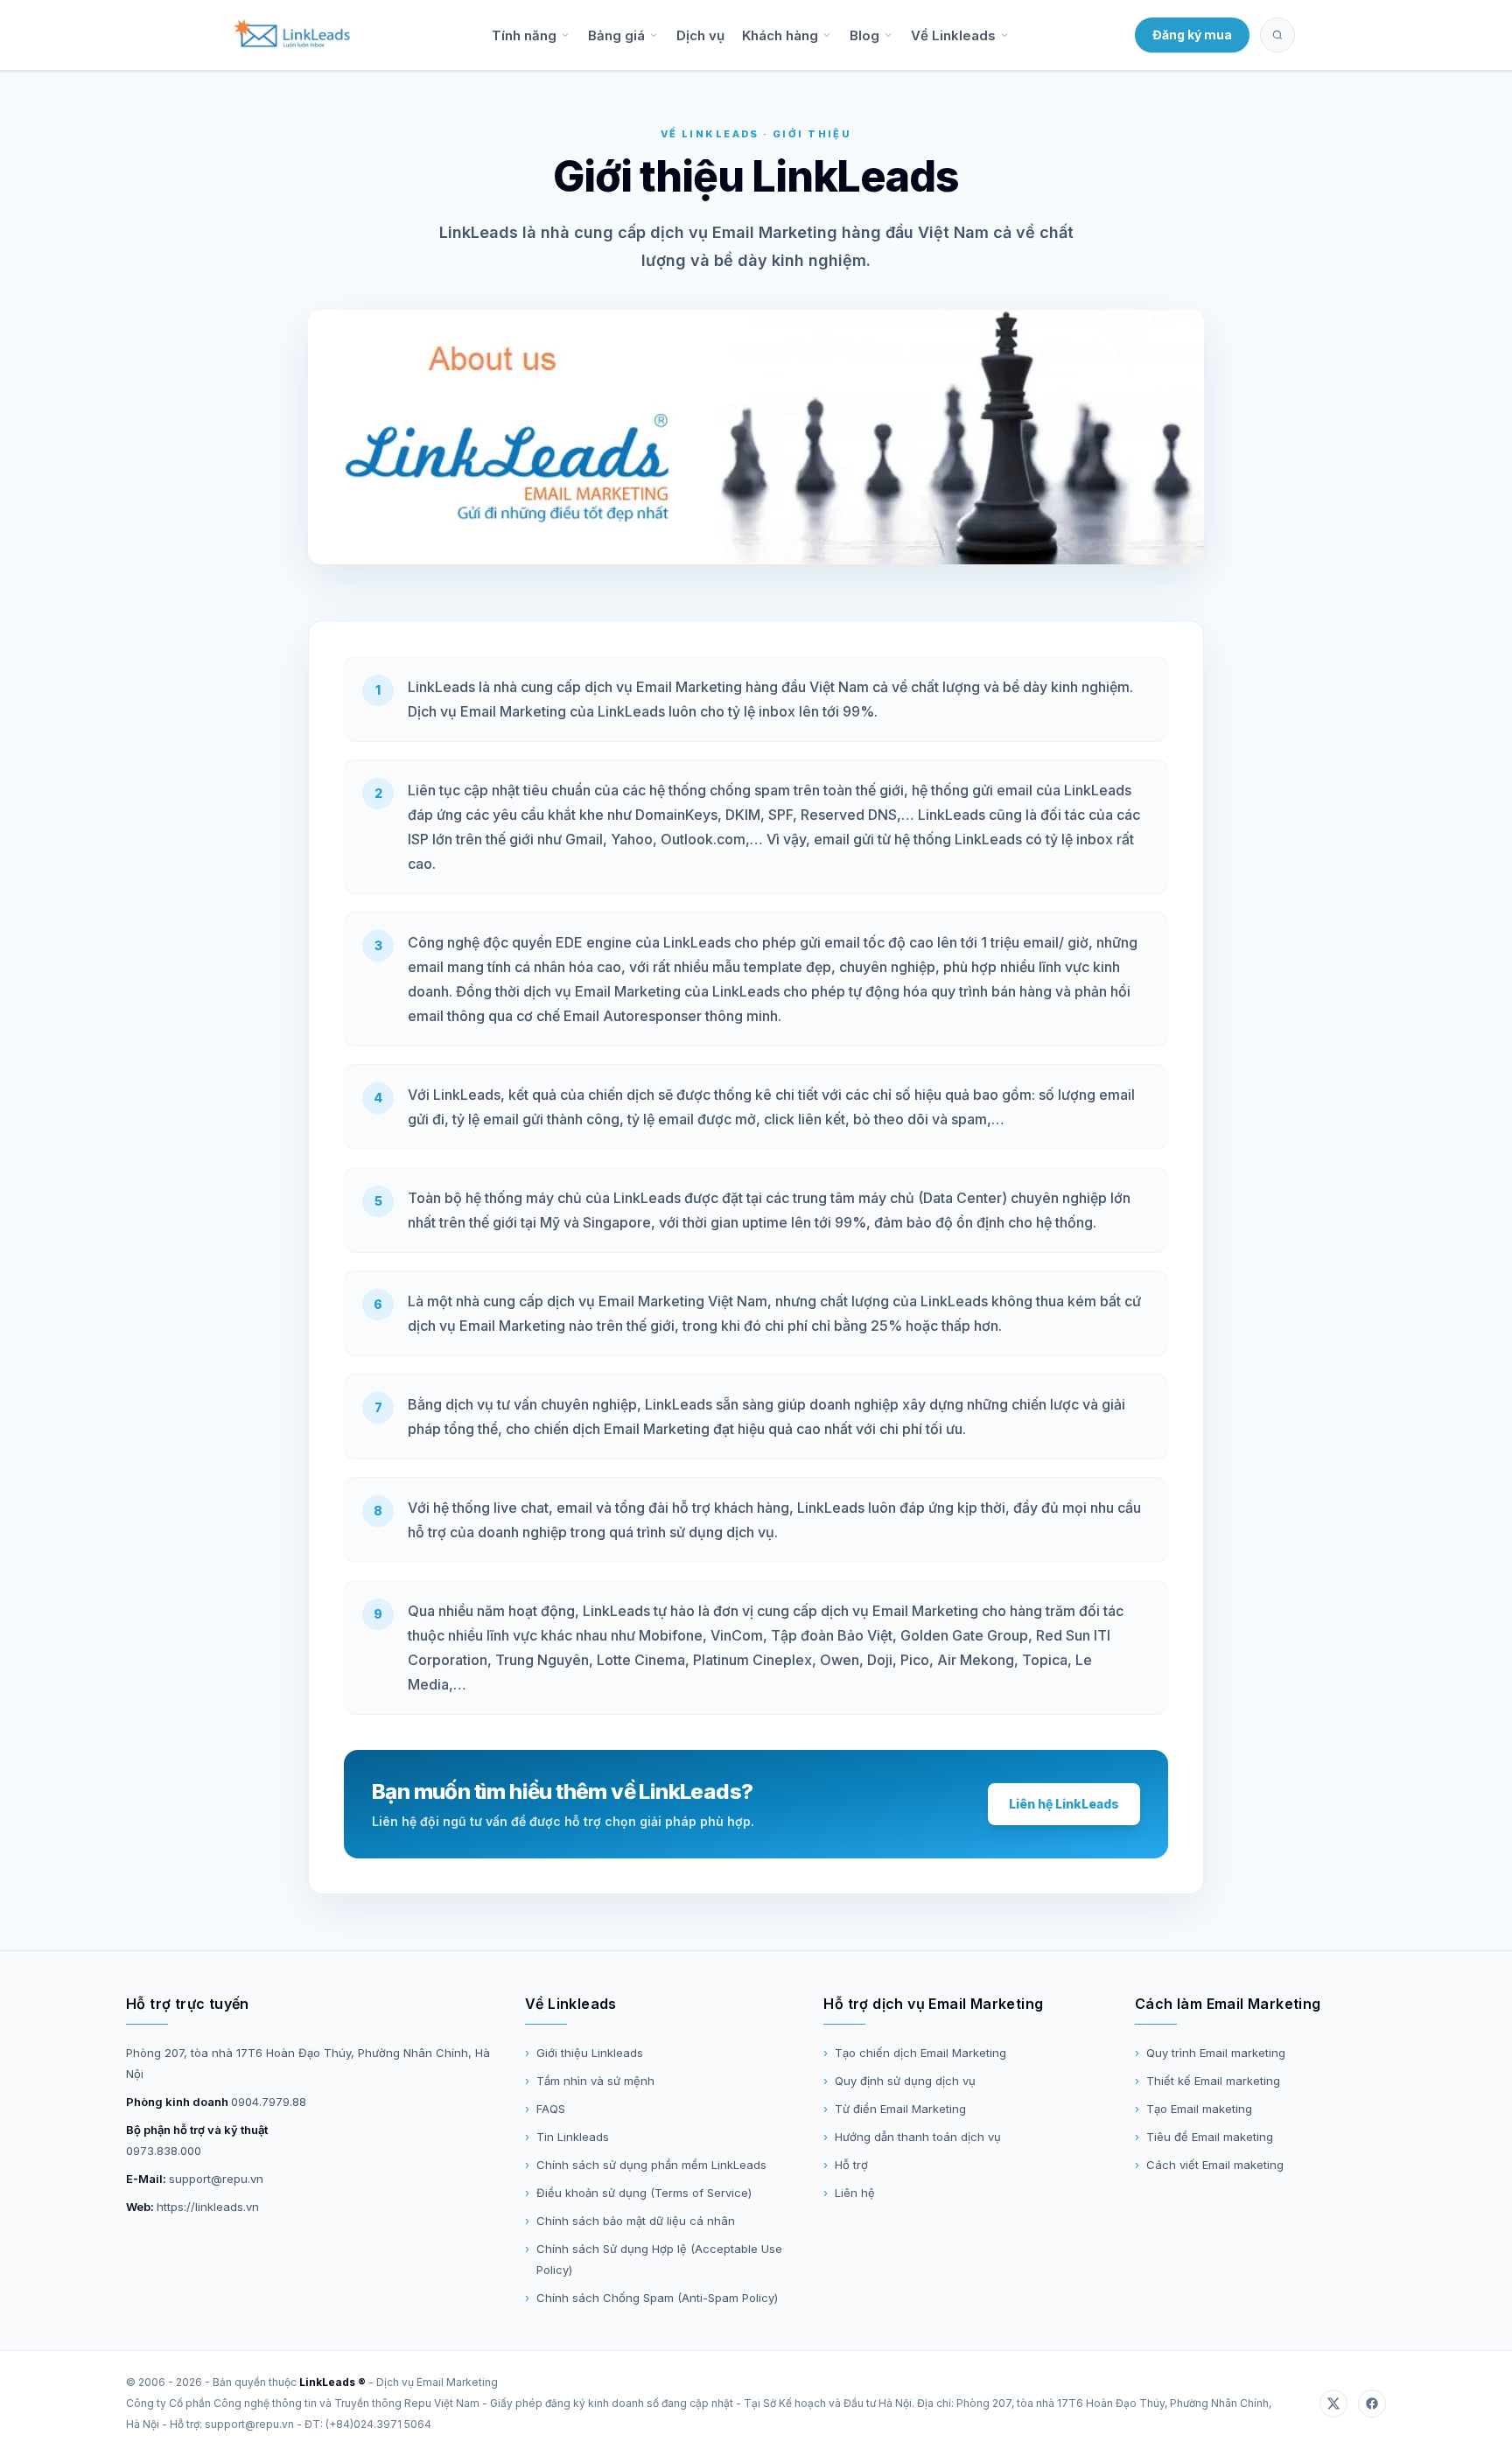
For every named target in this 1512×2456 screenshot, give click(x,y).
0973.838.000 (164, 2151)
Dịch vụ (700, 35)
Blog (864, 35)
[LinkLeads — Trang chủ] (292, 35)
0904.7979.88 (269, 2102)
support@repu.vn (216, 2179)
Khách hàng (780, 35)
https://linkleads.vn (208, 2207)
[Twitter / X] (1333, 2404)
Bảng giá (616, 35)
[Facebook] (1372, 2404)
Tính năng (524, 35)
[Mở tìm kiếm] (1277, 35)
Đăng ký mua (1192, 35)
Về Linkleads (953, 35)
